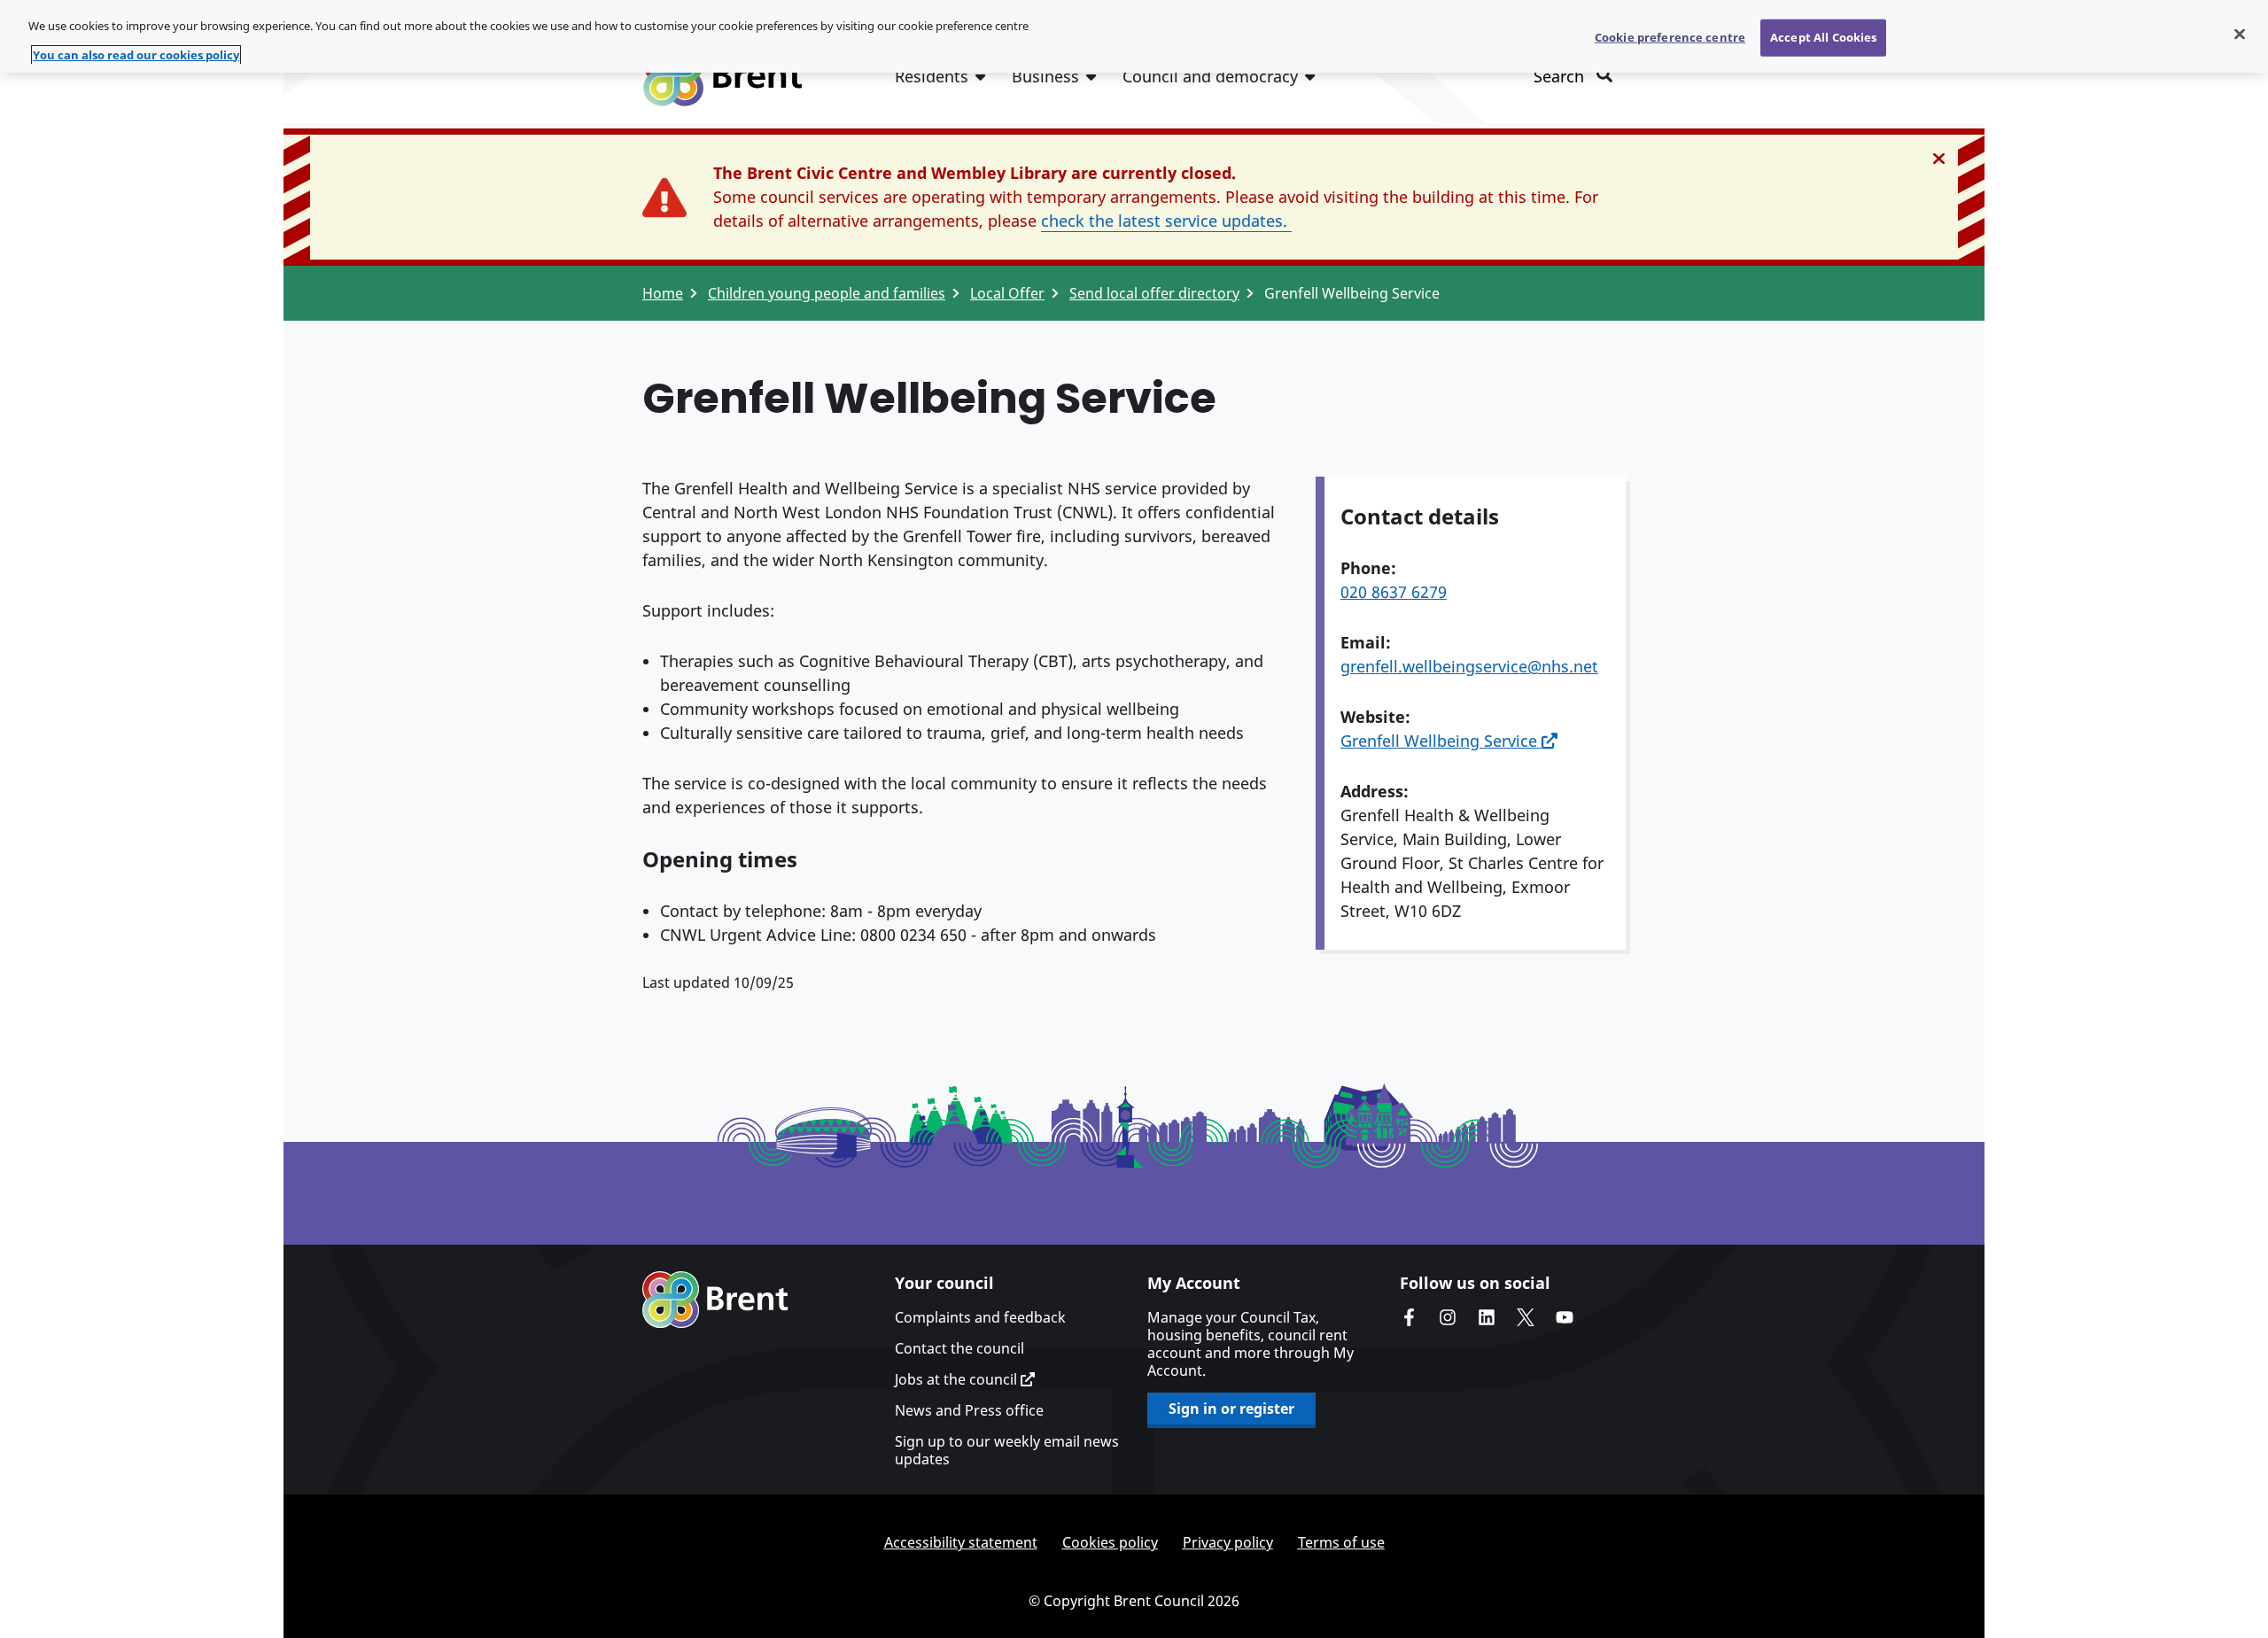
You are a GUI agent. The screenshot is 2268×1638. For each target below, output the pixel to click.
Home (663, 293)
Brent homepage (715, 1300)
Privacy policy (1228, 1542)
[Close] (2240, 35)
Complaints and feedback (980, 1317)
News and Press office (969, 1410)
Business (1045, 76)
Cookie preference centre (1670, 37)
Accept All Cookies (1823, 37)
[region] (1134, 36)
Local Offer (1007, 293)
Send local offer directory (1154, 293)
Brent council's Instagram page (1448, 1317)
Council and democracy (1210, 76)
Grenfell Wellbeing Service (1441, 741)
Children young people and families (827, 293)
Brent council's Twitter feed (1526, 1317)
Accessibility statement (961, 1542)
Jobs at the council (958, 1379)
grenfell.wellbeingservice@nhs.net (1469, 666)
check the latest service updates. (1166, 221)
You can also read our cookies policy (136, 55)
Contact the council (959, 1348)
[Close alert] (1939, 159)
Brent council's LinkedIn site (1487, 1317)
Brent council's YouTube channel (1565, 1317)
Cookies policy (1110, 1542)
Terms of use (1341, 1542)
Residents (932, 76)
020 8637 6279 (1394, 592)
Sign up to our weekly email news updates (1007, 1450)
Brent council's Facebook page (1409, 1317)
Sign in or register (1231, 1409)
